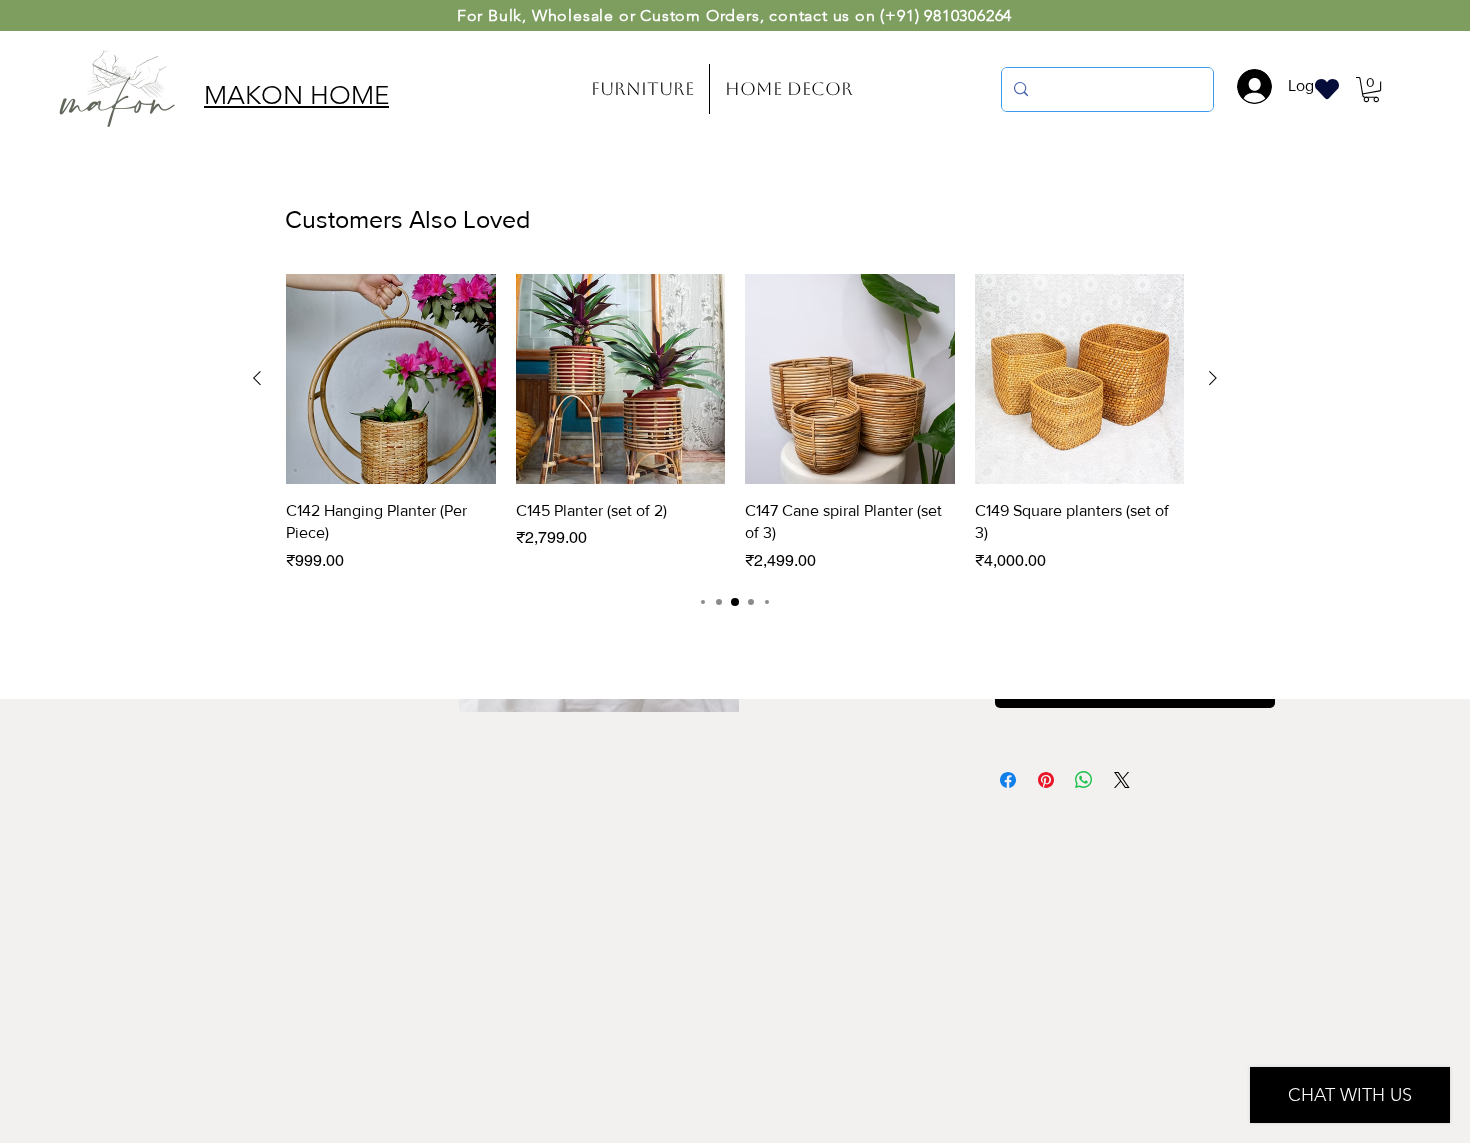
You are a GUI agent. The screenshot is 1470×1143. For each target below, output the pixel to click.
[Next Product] (1213, 378)
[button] (1371, 89)
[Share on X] (1122, 780)
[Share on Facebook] (1008, 780)
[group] (735, 423)
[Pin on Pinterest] (1046, 780)
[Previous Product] (257, 378)
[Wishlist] (1327, 88)
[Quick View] (391, 379)
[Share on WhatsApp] (1084, 780)
